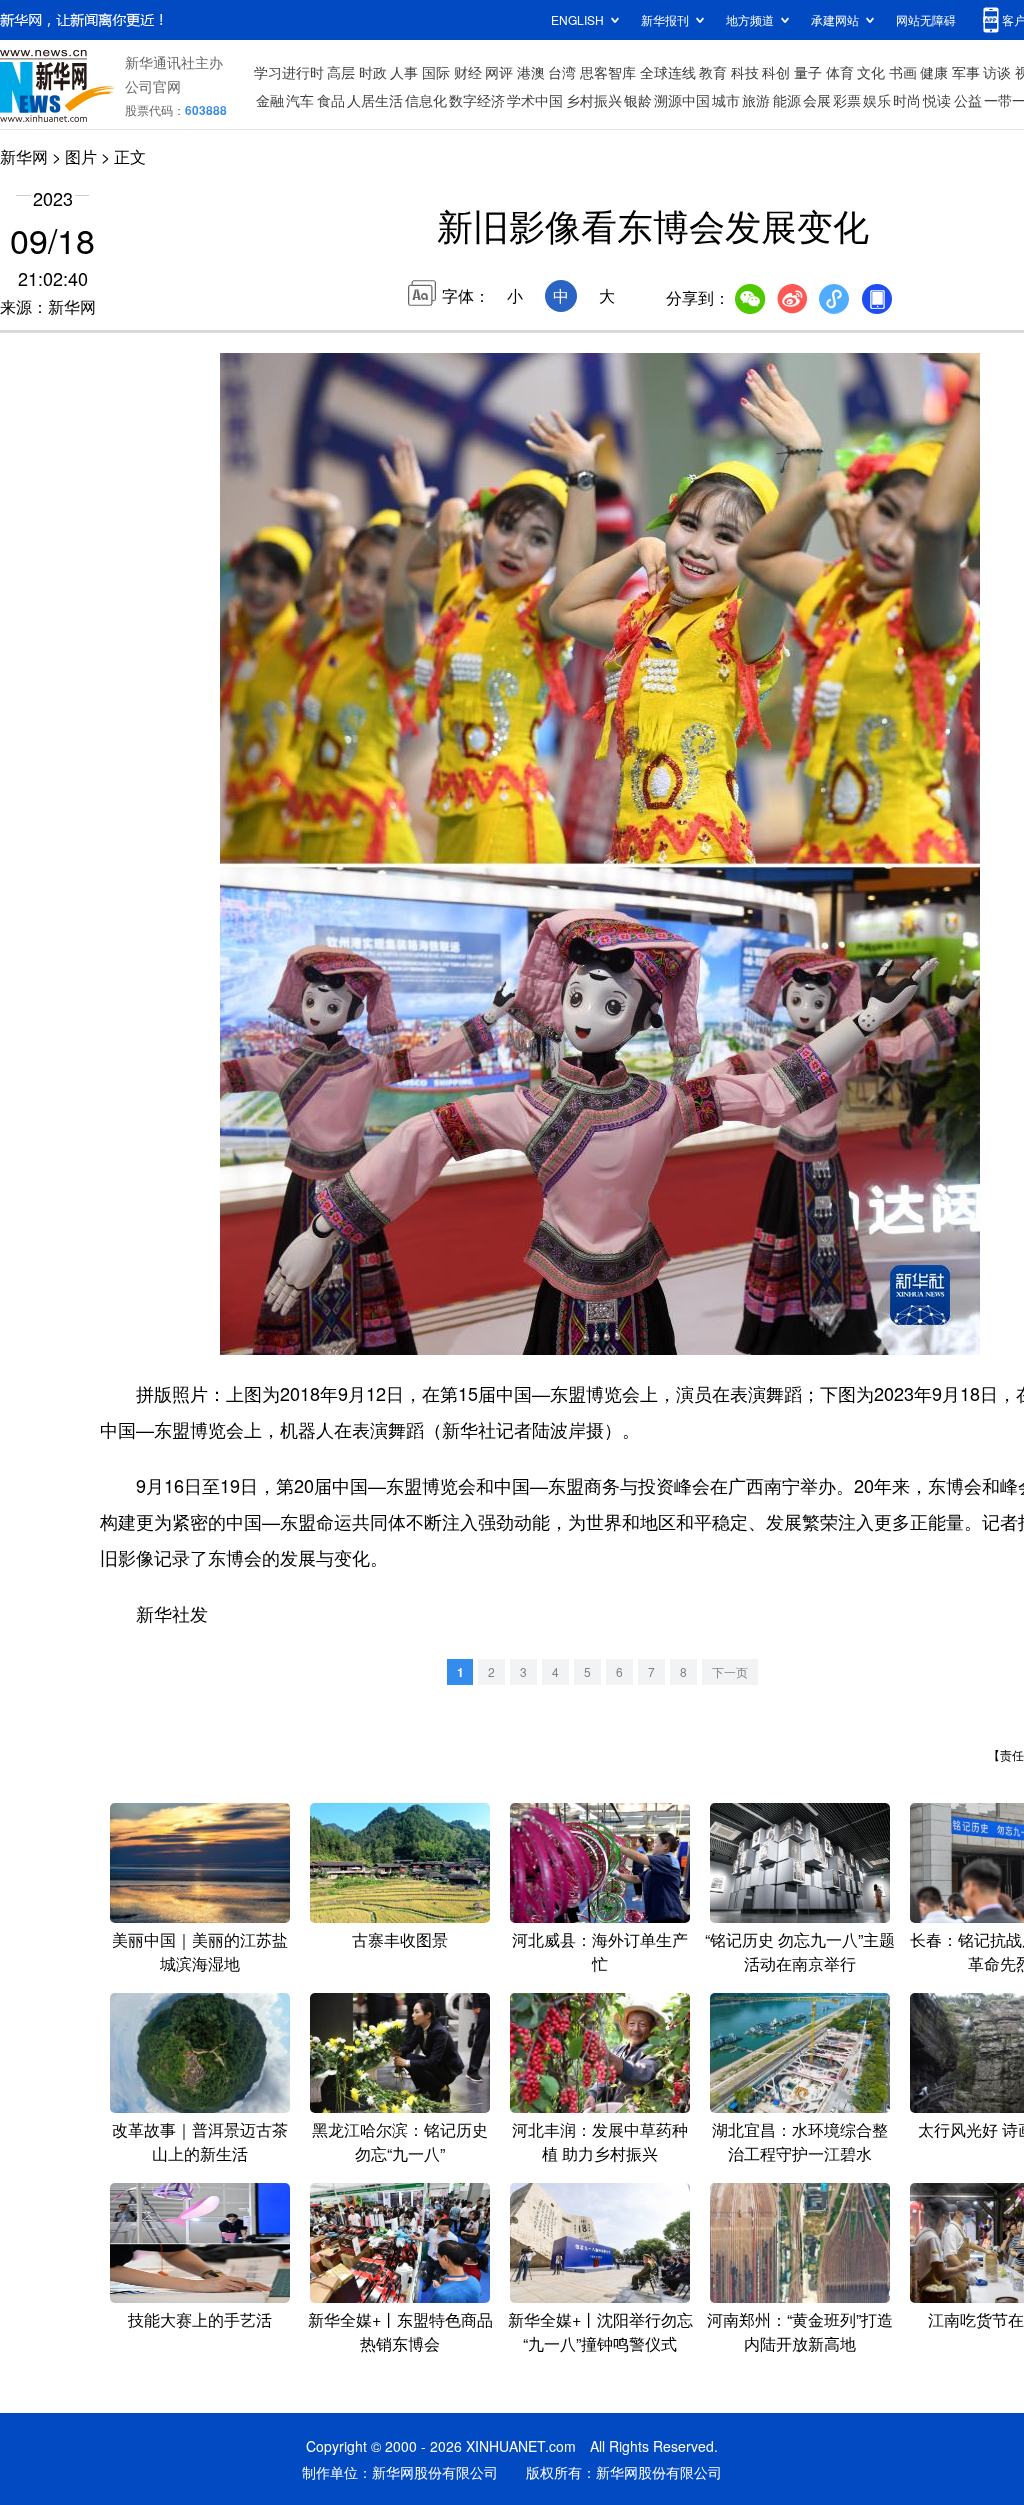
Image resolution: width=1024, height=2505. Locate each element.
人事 (404, 72)
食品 (331, 100)
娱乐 (877, 100)
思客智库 (608, 72)
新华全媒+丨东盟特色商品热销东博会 (400, 2331)
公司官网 (153, 86)
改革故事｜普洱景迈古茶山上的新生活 (200, 2141)
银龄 (638, 100)
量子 (808, 72)
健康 (934, 72)
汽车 (300, 100)
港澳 (531, 72)
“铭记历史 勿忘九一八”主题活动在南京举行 (800, 1951)
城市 (726, 100)
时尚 (907, 100)
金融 (270, 100)
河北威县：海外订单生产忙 (600, 1951)
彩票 (847, 100)
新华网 (24, 156)
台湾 (562, 72)
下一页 (730, 1671)
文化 (871, 72)
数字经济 (477, 100)
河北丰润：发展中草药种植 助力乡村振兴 (600, 2141)
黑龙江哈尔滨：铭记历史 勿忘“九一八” (400, 2141)
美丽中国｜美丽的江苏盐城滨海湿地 (200, 1951)
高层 (341, 72)
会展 (817, 100)
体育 (840, 72)
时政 (373, 72)
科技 (745, 72)
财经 (468, 72)
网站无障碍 (926, 19)
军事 (966, 72)
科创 (776, 72)
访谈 (997, 72)
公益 (968, 100)
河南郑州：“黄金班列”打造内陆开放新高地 (800, 2331)
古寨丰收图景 (400, 1939)
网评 (499, 72)
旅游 (756, 100)
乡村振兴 (594, 100)
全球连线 (668, 72)
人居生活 (375, 100)
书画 (903, 72)
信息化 (426, 100)
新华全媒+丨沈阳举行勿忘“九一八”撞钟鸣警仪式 (600, 2331)
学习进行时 (289, 72)
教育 (713, 72)
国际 (436, 72)
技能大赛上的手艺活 (200, 2319)
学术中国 (535, 100)
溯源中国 (682, 100)
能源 (787, 100)
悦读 (937, 100)
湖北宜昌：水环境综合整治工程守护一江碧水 (800, 2141)
